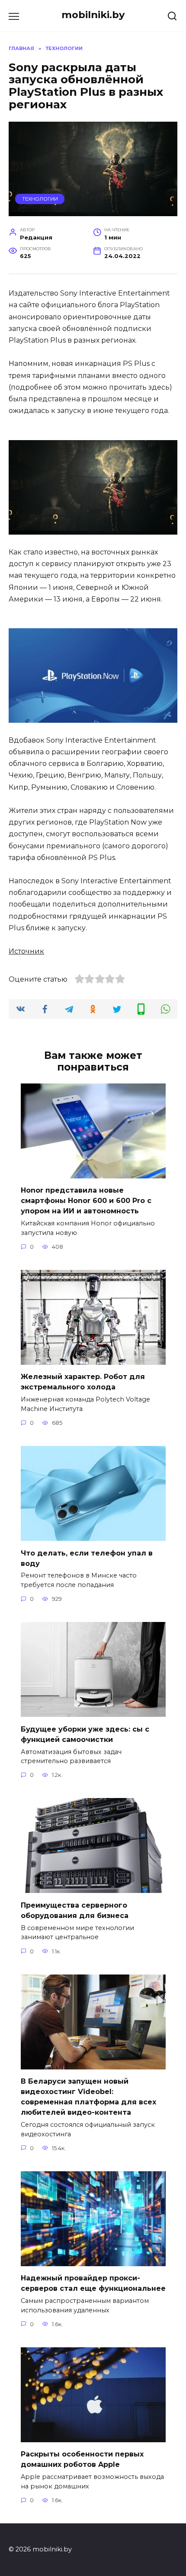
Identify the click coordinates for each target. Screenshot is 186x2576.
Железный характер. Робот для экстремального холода (83, 1382)
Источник (26, 951)
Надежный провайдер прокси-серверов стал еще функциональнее (93, 2283)
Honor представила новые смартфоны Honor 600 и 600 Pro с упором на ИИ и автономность (86, 1201)
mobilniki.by (93, 15)
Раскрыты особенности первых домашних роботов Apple (82, 2459)
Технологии (40, 199)
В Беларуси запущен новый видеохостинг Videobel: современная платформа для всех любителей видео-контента (88, 2097)
